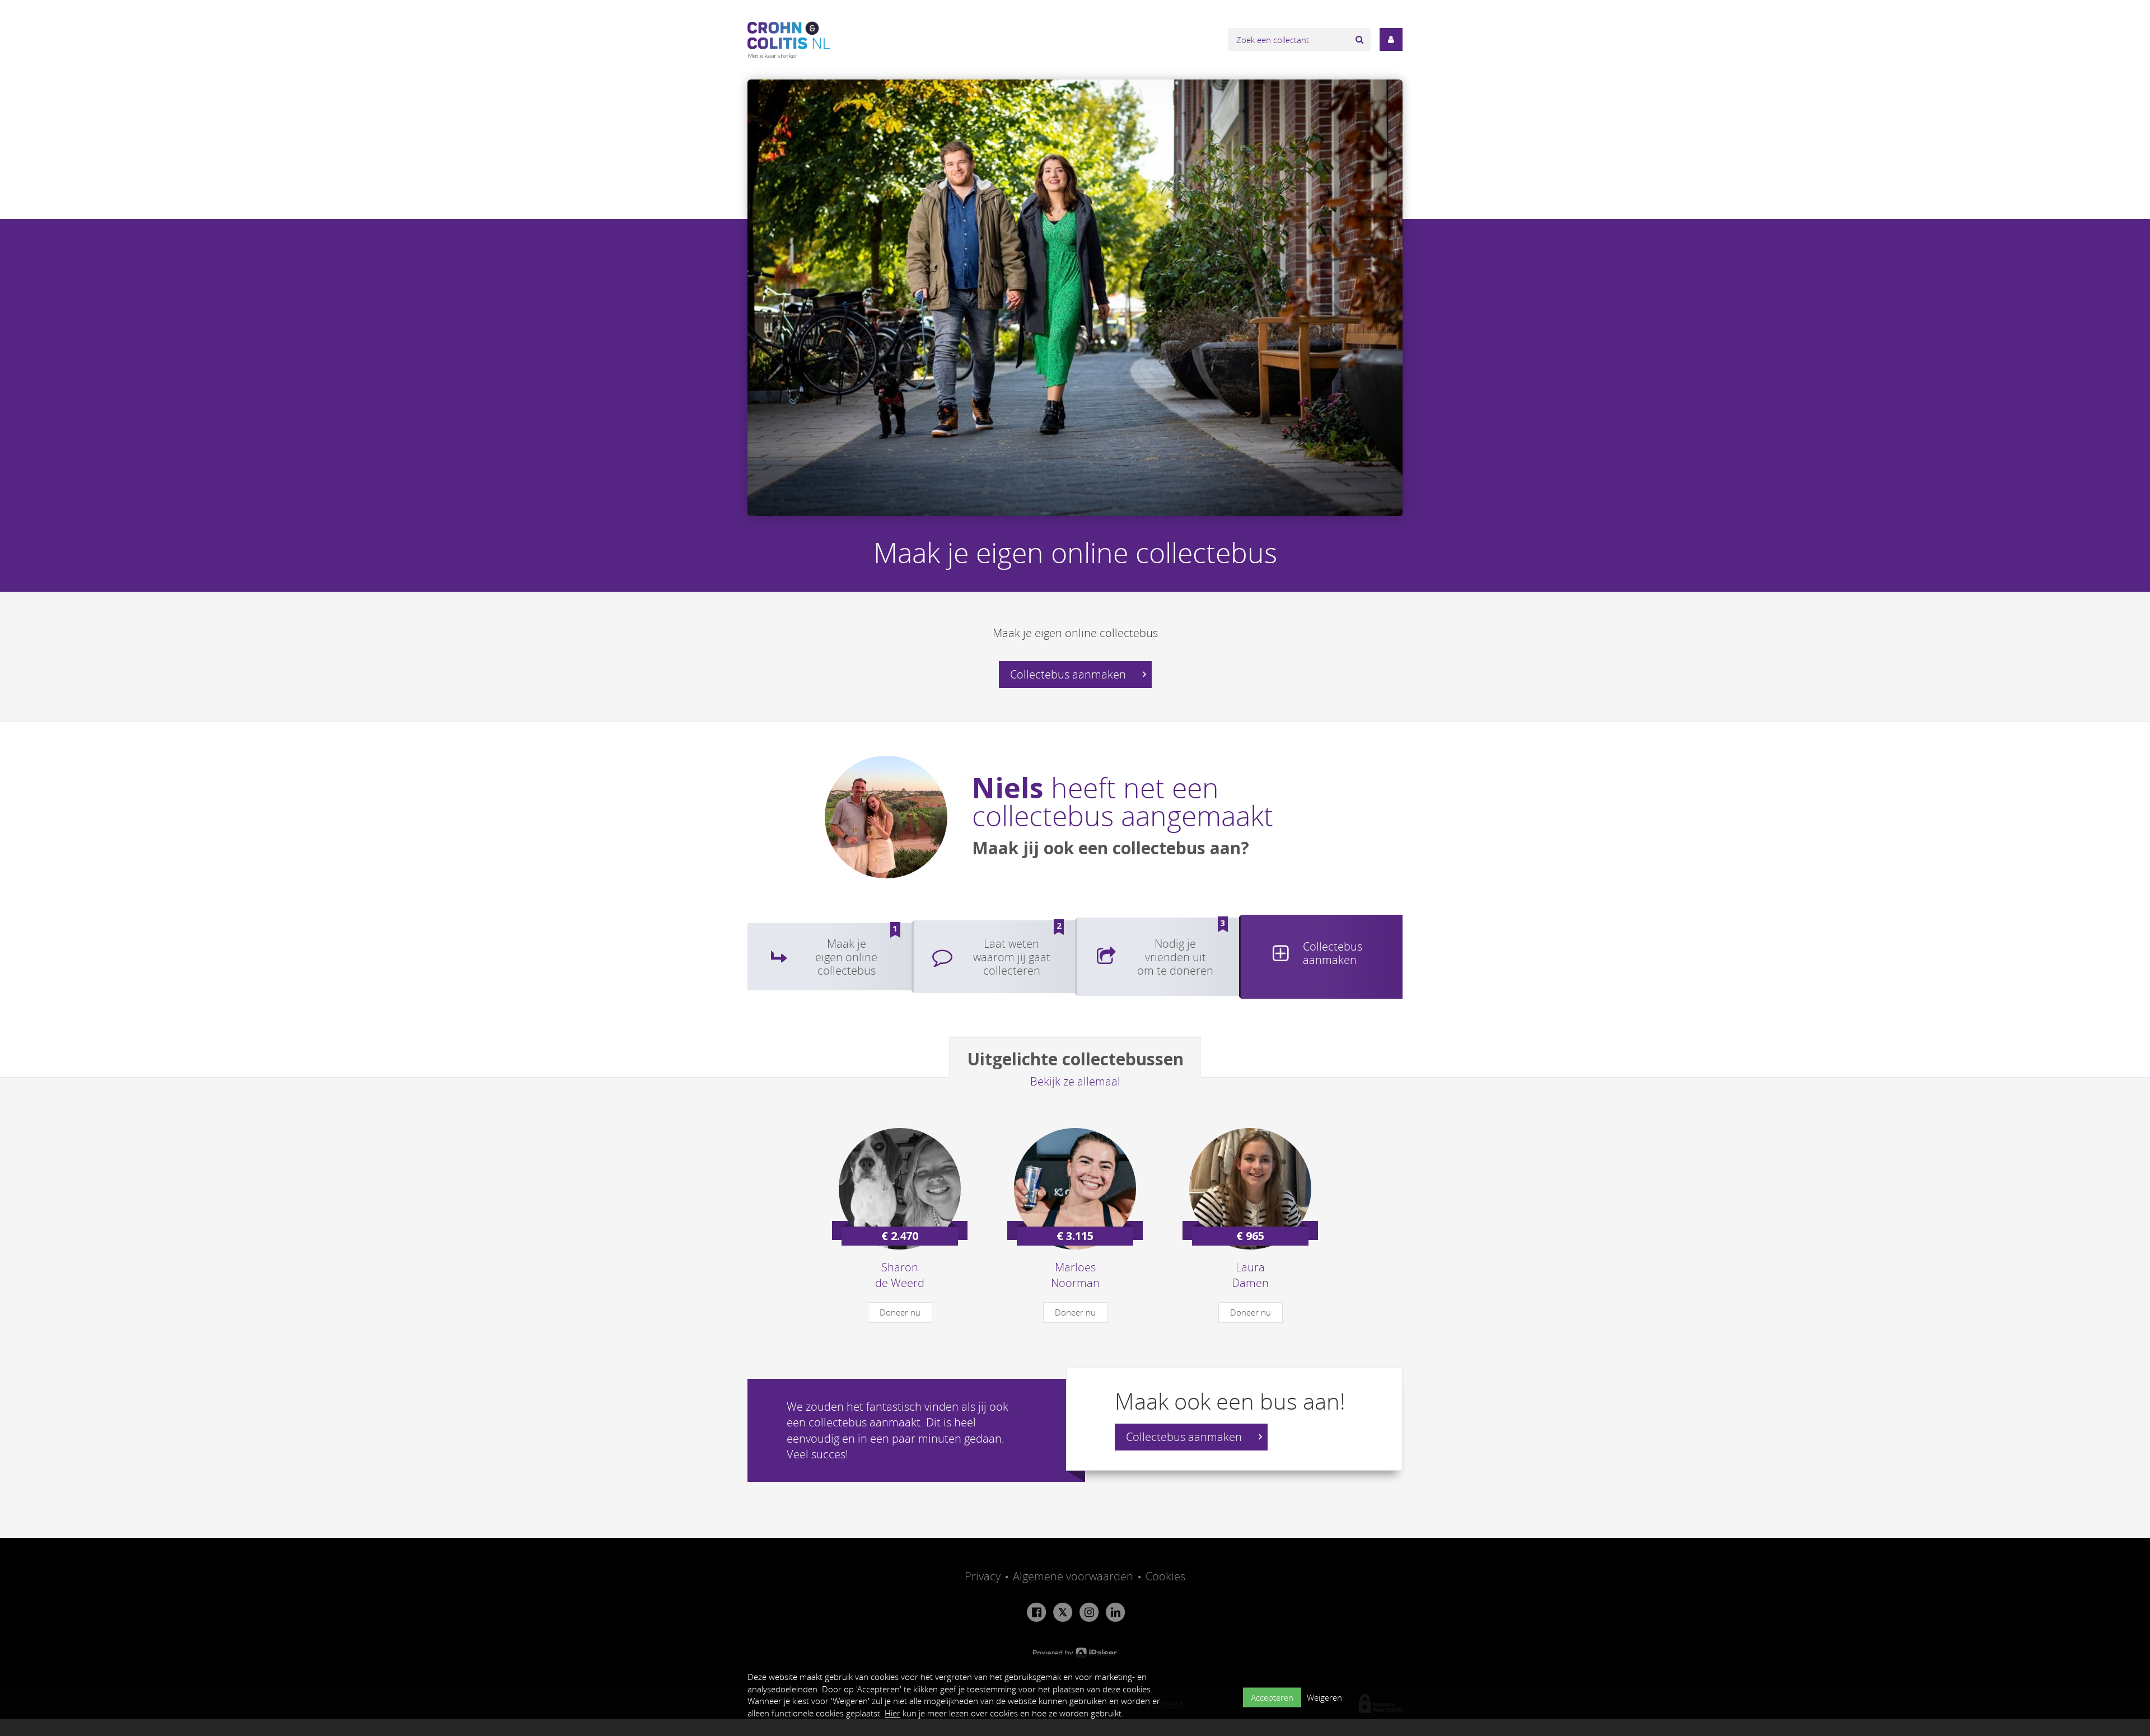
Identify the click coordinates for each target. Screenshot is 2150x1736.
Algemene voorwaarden (1073, 1576)
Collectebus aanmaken (1069, 674)
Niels (1008, 788)
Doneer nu (900, 1312)
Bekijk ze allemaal (1075, 1081)
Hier (892, 1713)
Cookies (1165, 1576)
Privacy (983, 1576)
